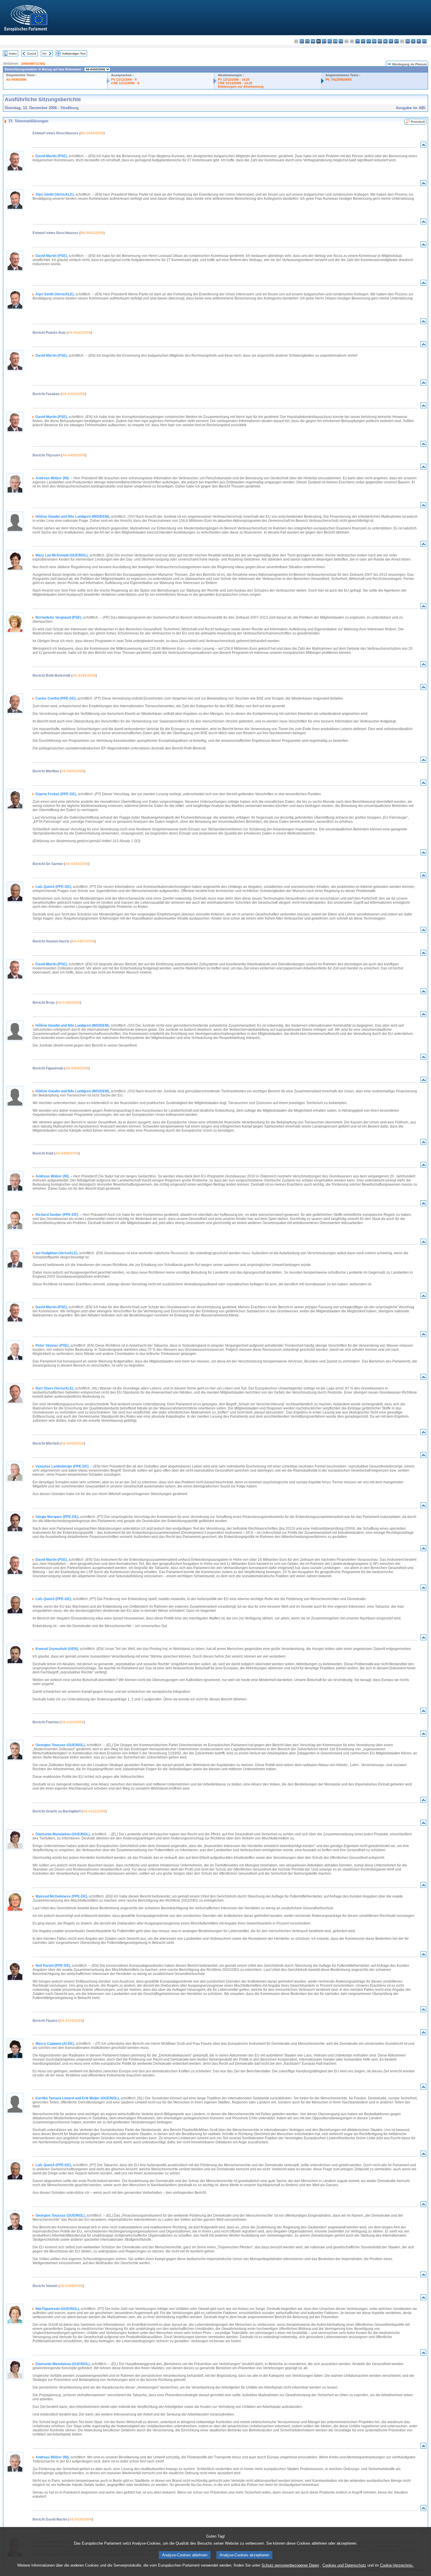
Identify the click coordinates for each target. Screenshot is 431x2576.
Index (13, 54)
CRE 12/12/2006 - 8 (125, 83)
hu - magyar (374, 41)
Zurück (32, 54)
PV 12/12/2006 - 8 (124, 79)
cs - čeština (307, 41)
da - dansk (313, 41)
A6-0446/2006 (67, 1153)
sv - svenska (424, 41)
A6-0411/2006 (94, 1811)
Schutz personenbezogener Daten (290, 2565)
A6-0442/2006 (79, 333)
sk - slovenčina (408, 41)
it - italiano (358, 41)
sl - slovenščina (413, 41)
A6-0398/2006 (71, 2286)
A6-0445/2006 (84, 676)
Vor (44, 54)
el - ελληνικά (330, 41)
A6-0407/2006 (83, 941)
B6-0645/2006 (92, 233)
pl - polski (391, 41)
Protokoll (418, 122)
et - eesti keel (324, 41)
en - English (335, 41)
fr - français (341, 41)
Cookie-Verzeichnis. (397, 2565)
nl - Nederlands (385, 41)
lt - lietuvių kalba (369, 41)
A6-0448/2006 (72, 1443)
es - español (302, 41)
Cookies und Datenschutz (344, 2565)
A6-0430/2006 (16, 79)
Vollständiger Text (74, 54)
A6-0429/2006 (72, 1722)
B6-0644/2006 (92, 133)
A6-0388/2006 (68, 1003)
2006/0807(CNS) (33, 64)
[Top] (423, 146)
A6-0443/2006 (73, 394)
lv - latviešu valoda (363, 41)
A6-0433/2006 (77, 864)
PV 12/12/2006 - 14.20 (234, 79)
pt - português (397, 41)
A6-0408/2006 (74, 455)
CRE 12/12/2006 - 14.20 (235, 83)
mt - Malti (380, 41)
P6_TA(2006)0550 (338, 79)
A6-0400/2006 (73, 771)
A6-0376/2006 (71, 2021)
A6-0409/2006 (77, 1068)
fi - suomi (419, 41)
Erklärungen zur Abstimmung (241, 87)
